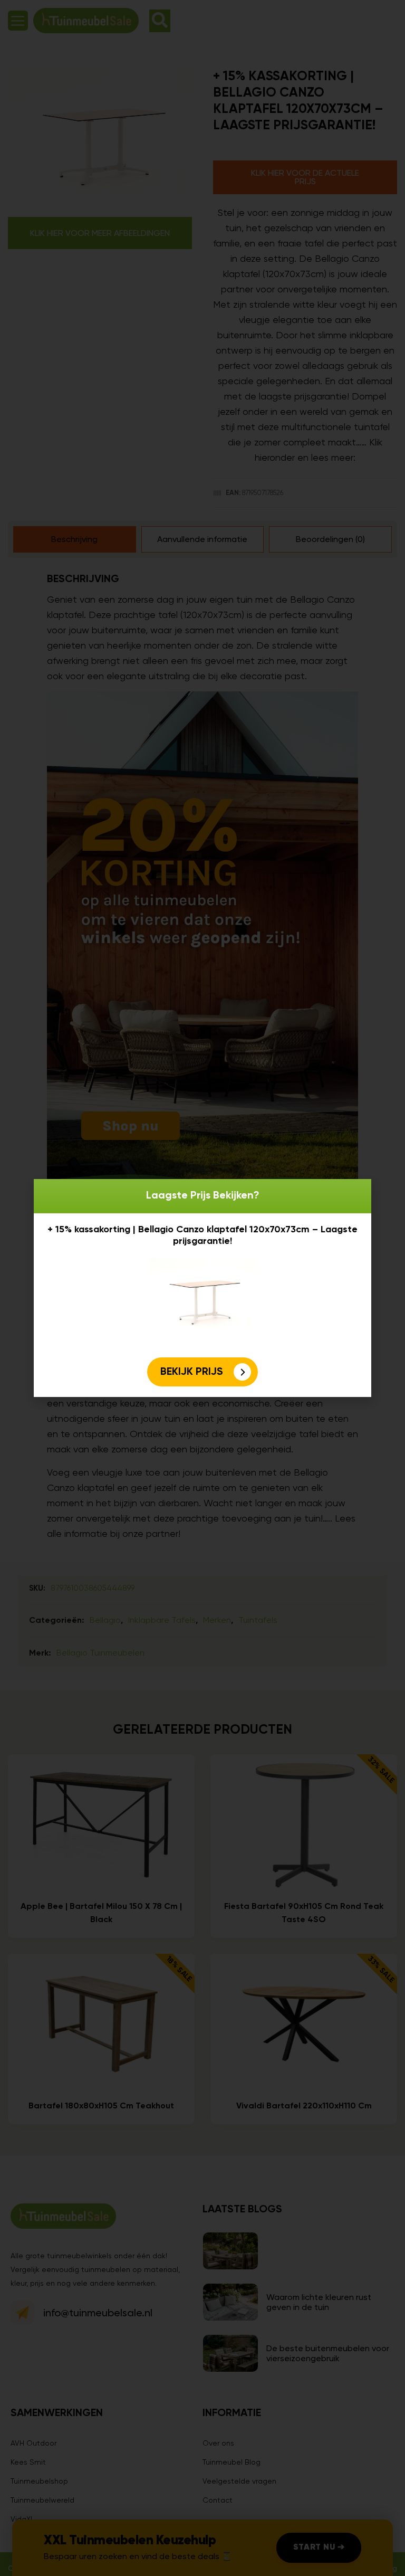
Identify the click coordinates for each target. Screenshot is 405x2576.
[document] (202, 1288)
